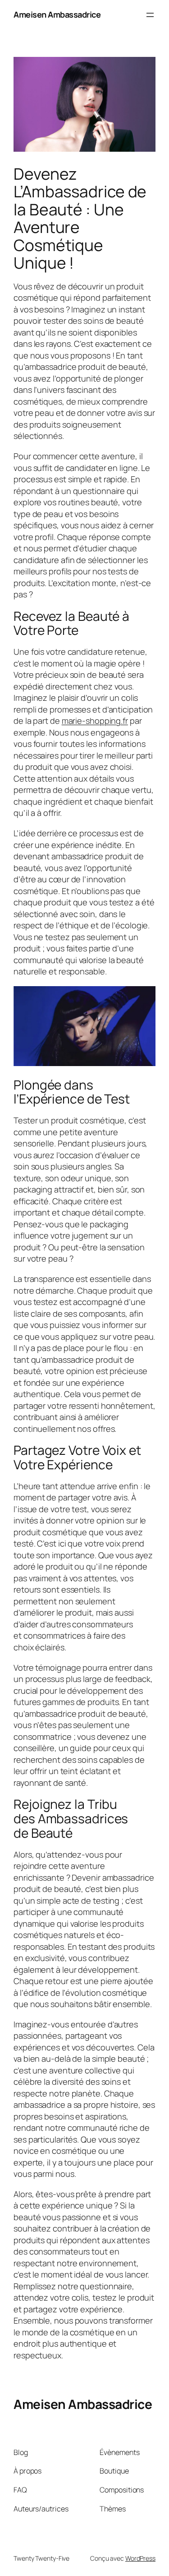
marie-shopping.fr (95, 721)
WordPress (140, 2558)
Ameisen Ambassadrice (57, 14)
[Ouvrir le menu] (150, 15)
